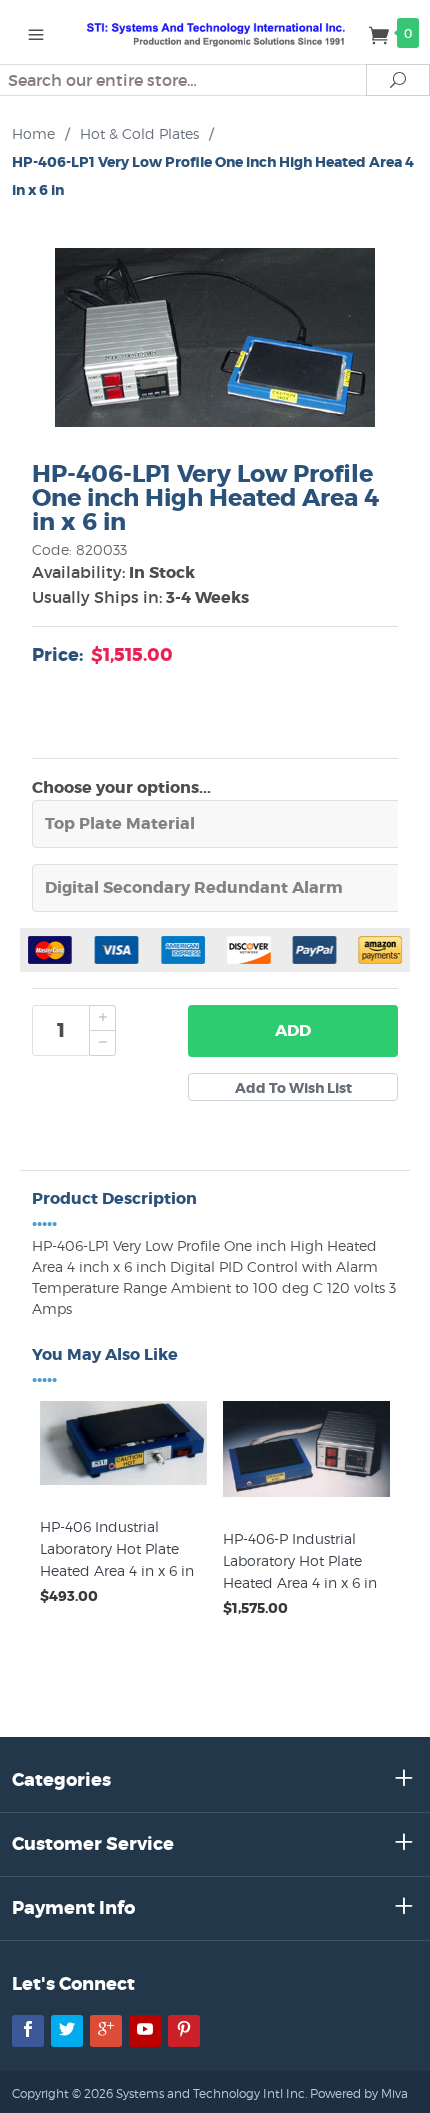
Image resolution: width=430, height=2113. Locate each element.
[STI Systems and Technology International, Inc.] (215, 32)
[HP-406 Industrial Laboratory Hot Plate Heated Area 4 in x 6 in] (123, 1485)
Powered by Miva (359, 2093)
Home (33, 133)
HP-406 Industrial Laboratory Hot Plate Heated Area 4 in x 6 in (117, 1548)
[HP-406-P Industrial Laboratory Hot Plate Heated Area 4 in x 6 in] (306, 1497)
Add (293, 1030)
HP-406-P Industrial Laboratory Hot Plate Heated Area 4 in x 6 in (300, 1560)
